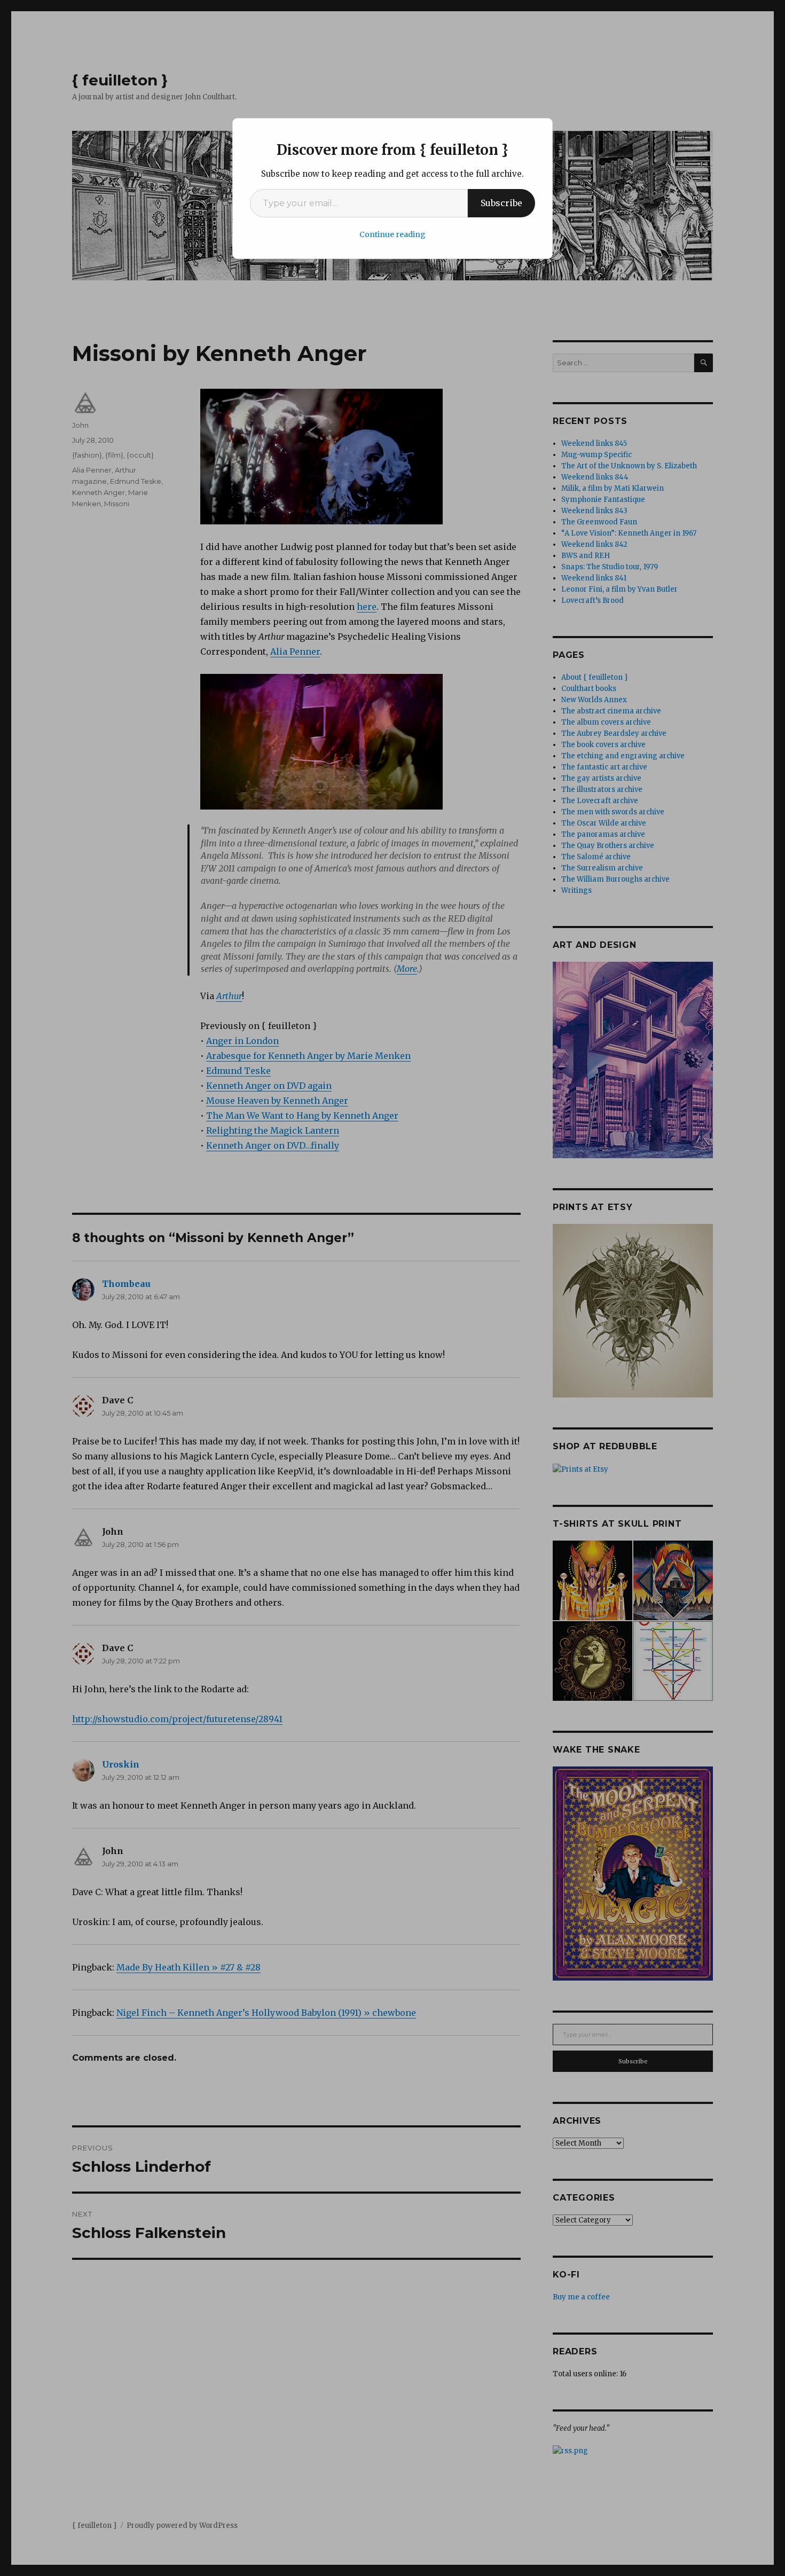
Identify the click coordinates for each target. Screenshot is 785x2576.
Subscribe (501, 203)
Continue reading (392, 234)
